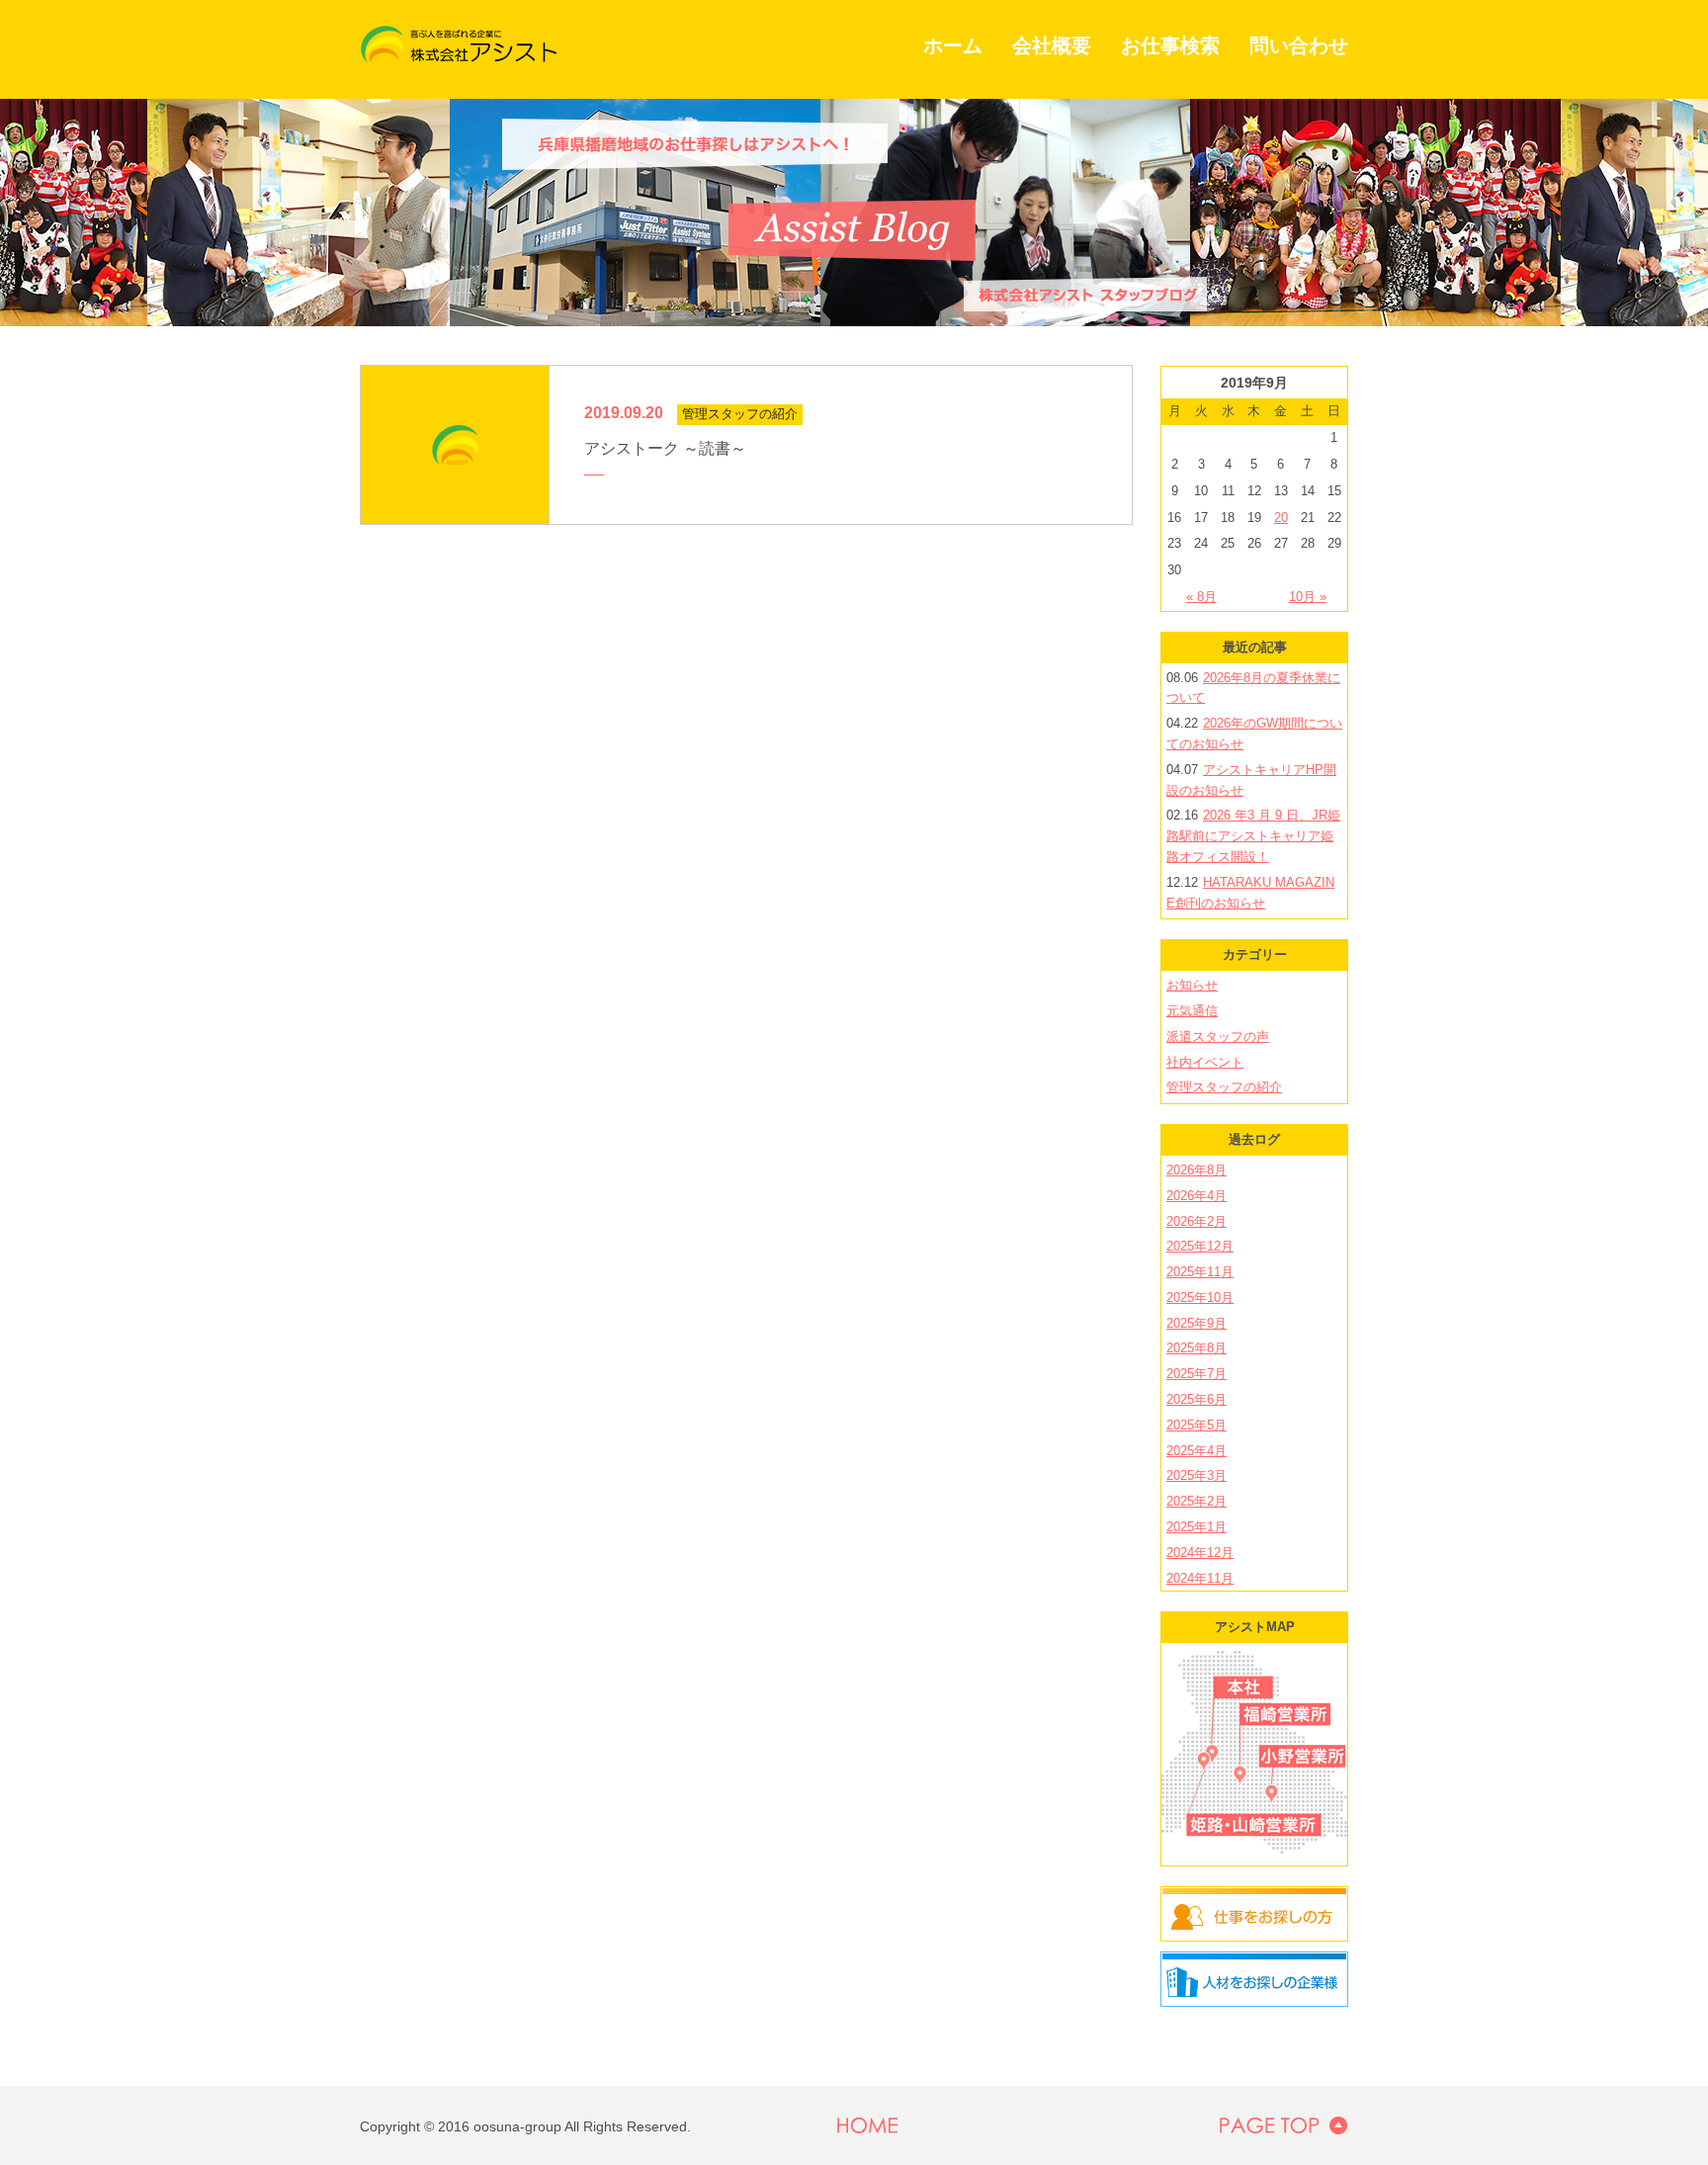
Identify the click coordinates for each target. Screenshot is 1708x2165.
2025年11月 (1200, 1272)
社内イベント (1205, 1062)
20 (1281, 518)
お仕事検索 (1170, 45)
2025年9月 (1196, 1323)
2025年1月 (1196, 1527)
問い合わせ (1299, 45)
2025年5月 (1196, 1425)
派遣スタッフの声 (1218, 1037)
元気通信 (1192, 1011)
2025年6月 (1196, 1399)
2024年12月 (1200, 1553)
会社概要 (1052, 45)
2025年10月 (1200, 1298)
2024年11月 (1200, 1578)
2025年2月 (1196, 1501)
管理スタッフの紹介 (1224, 1087)
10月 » (1308, 597)
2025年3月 (1196, 1475)
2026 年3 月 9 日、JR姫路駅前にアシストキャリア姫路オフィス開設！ (1253, 836)
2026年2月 (1196, 1221)
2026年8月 (1196, 1170)
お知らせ (1192, 985)
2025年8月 (1196, 1348)
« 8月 (1201, 597)
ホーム (953, 45)
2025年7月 (1196, 1374)
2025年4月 (1196, 1451)
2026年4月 (1196, 1196)
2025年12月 (1200, 1246)
